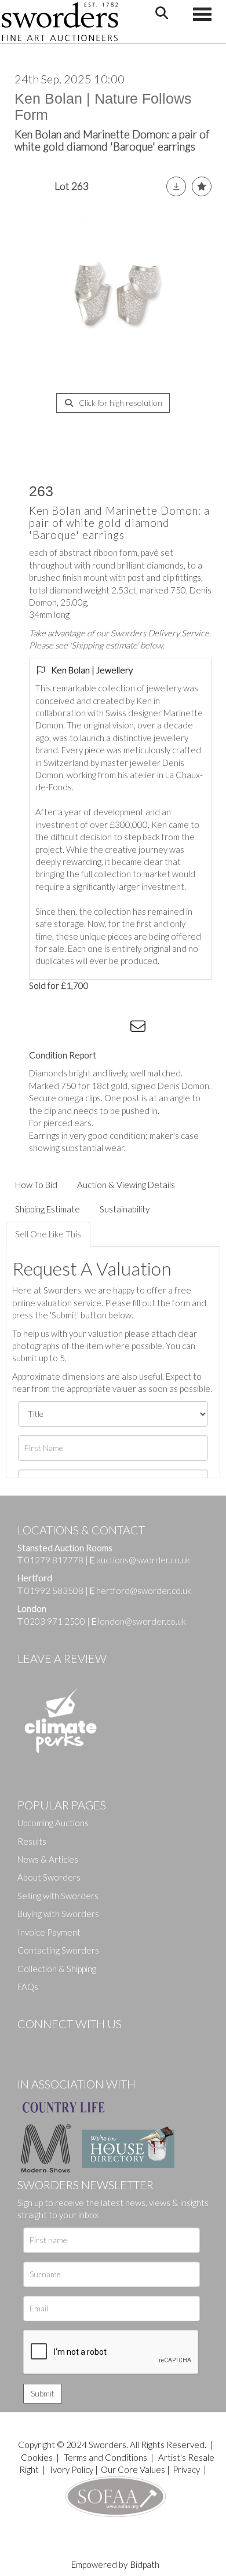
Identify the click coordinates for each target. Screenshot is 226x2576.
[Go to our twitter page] (52, 2043)
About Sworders (49, 1877)
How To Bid (36, 1185)
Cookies (37, 2457)
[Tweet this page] (70, 1028)
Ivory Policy (72, 2469)
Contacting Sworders (58, 1950)
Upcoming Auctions (53, 1823)
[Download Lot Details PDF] (176, 186)
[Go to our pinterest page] (75, 2043)
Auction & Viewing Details (126, 1185)
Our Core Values (133, 2469)
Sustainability (125, 1209)
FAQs (28, 1987)
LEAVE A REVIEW (62, 1658)
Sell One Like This (48, 1234)
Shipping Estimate (48, 1209)
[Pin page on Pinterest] (93, 1028)
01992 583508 (54, 1591)
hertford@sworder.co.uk (144, 1591)
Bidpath (145, 2564)
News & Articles (48, 1859)
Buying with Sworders (58, 1914)
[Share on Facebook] (46, 1028)
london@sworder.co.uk (139, 1621)
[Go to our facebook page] (28, 2043)
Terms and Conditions (106, 2457)
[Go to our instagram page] (116, 1028)
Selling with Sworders (58, 1896)
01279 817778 (54, 1560)
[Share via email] (140, 1028)
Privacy (186, 2469)
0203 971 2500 (55, 1621)
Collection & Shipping (57, 1969)
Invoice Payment (49, 1932)
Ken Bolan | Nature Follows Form (103, 107)
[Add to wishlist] (202, 186)
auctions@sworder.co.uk (140, 1560)
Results (32, 1841)
